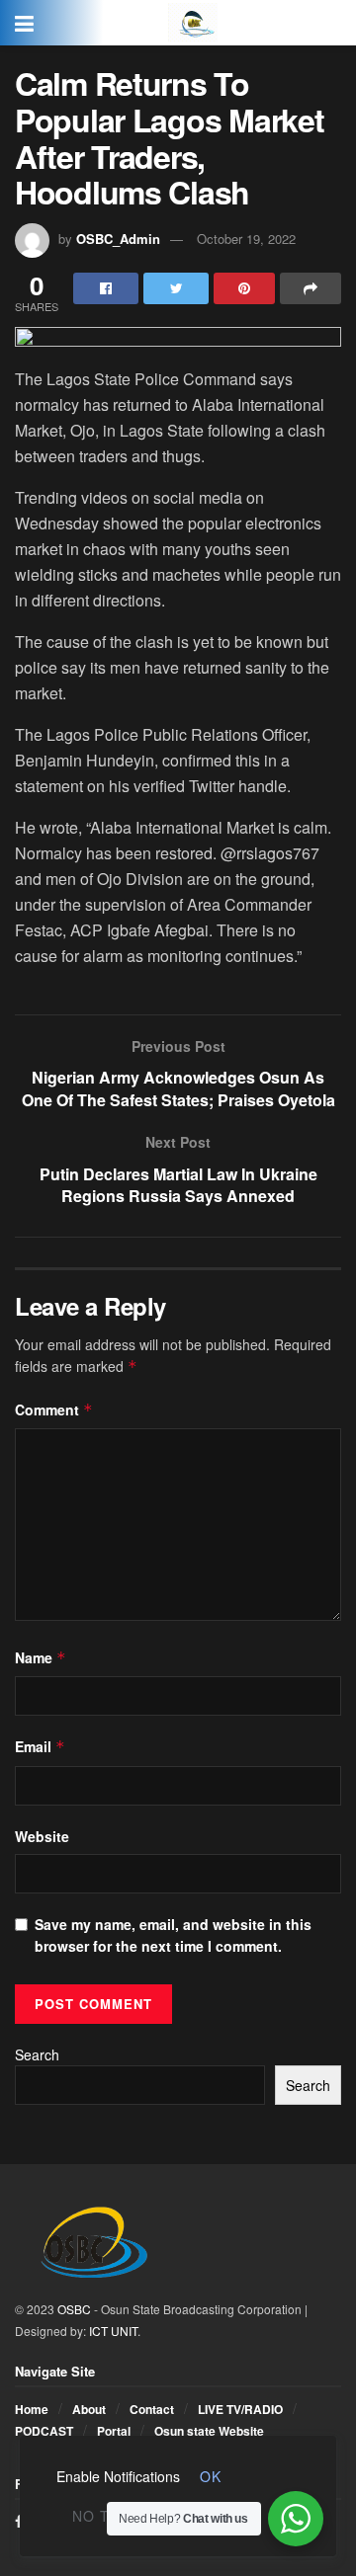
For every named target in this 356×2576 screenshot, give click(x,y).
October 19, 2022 (246, 239)
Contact (152, 2409)
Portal (114, 2431)
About (89, 2409)
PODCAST (44, 2431)
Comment (54, 1409)
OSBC (74, 2309)
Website (42, 1836)
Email (40, 1746)
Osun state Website (209, 2431)
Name (41, 1657)
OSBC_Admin (118, 239)
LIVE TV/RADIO (240, 2409)
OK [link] (211, 2476)
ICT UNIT (113, 2331)
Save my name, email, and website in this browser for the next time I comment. (173, 1935)
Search (37, 2054)
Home (32, 2409)
